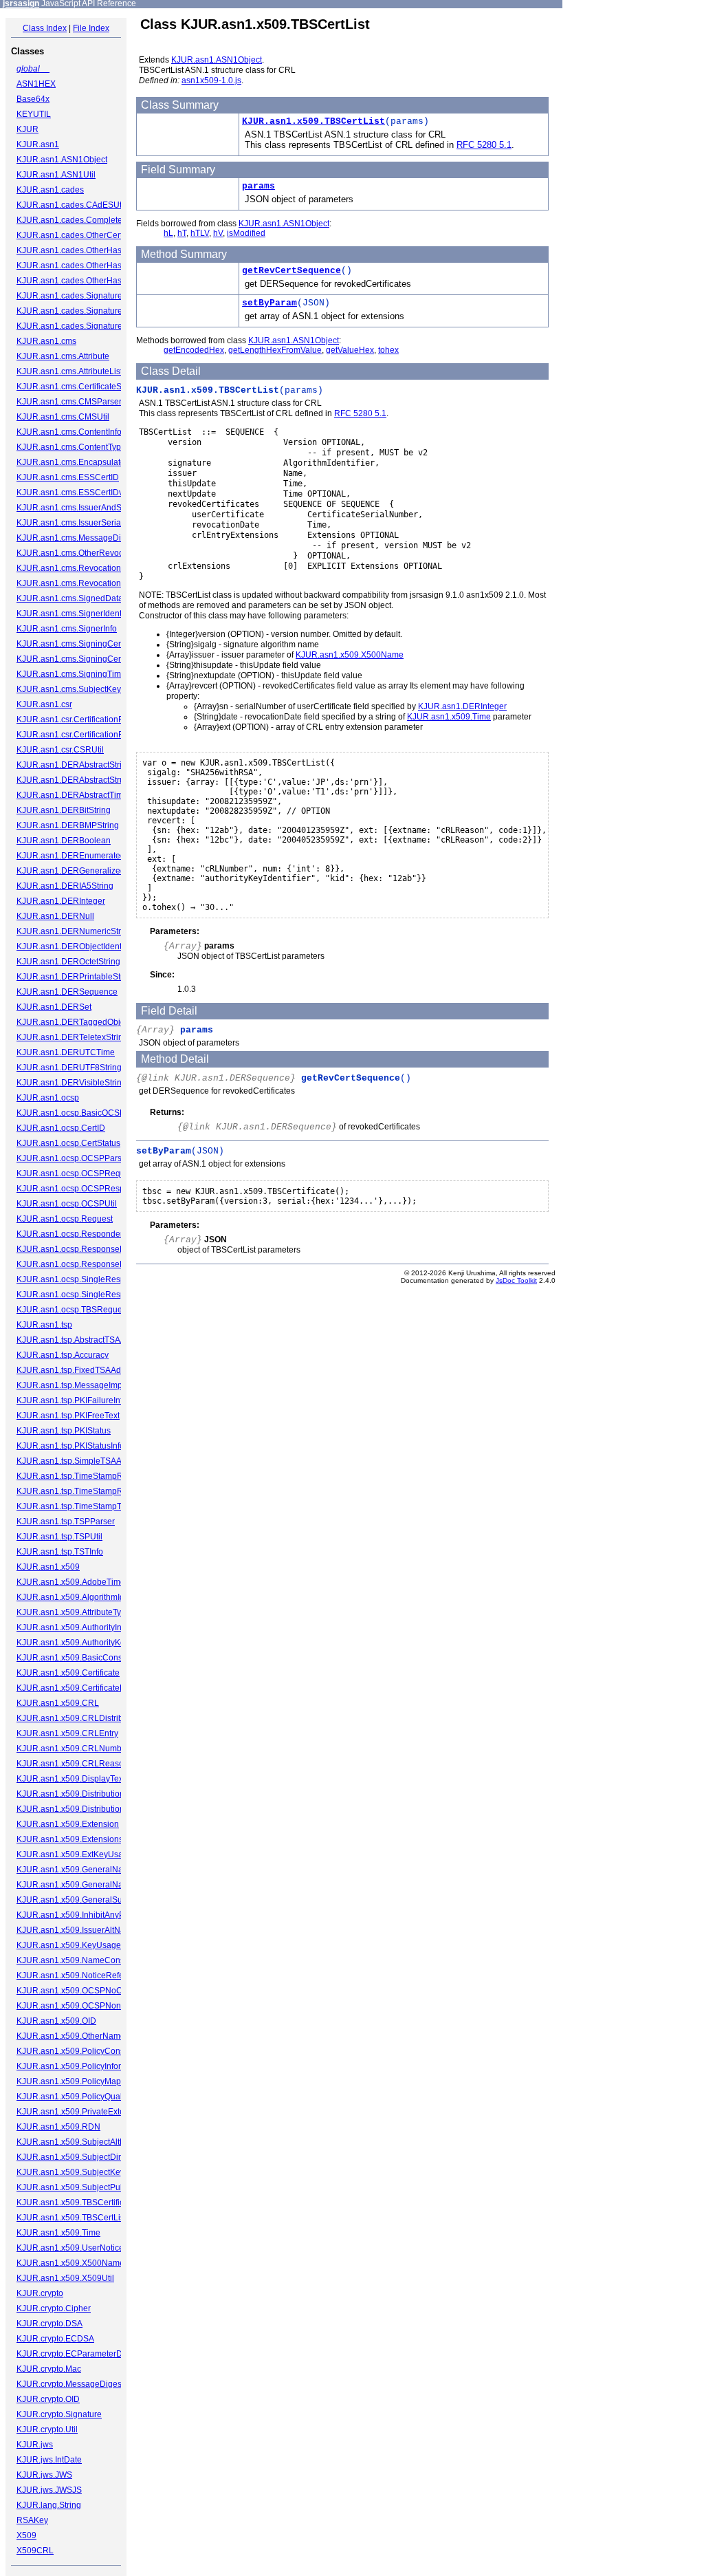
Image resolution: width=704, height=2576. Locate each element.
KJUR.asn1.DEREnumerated (71, 856)
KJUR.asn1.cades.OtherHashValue (82, 281)
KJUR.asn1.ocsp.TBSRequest (73, 1310)
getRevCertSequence (291, 271)
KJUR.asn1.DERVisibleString (71, 1083)
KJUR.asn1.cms (46, 341)
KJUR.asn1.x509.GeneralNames (78, 1885)
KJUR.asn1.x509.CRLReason (73, 1764)
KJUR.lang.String (49, 2505)
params (258, 186)
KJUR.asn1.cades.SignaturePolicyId (84, 296)
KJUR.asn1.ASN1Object (62, 160)
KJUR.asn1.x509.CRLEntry (67, 1733)
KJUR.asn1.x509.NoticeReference (81, 1976)
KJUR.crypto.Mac (49, 2369)
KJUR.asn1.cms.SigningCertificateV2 (86, 659)
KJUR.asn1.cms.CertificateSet (73, 387)
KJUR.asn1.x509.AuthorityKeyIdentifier (89, 1643)
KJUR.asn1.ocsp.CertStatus (68, 1143)
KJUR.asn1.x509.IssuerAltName (77, 1930)
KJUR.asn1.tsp (44, 1325)
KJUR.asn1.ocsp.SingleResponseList (87, 1295)
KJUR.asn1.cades (50, 190)
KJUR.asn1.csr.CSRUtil (60, 750)
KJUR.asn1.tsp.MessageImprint (75, 1385)
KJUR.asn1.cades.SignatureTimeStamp (91, 326)
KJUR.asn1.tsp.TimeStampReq (75, 1476)
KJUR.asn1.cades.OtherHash (71, 250)
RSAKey (32, 2520)
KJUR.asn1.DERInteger (61, 901)
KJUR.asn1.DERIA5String (65, 886)
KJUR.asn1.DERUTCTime (66, 1052)
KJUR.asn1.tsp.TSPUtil (59, 1537)
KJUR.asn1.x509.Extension (68, 1824)
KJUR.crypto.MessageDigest (70, 2384)
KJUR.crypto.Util (47, 2429)
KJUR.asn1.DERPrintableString (76, 977)
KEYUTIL (34, 114)
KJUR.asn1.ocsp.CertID (61, 1128)
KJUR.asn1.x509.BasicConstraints (81, 1658)
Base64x (33, 99)
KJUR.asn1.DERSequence (67, 992)
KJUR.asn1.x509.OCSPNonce (73, 2006)
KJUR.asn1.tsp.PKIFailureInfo (72, 1400)
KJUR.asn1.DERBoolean (64, 841)
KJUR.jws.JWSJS (49, 2490)
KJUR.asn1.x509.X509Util (65, 2278)
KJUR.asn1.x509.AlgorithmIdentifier (83, 1597)
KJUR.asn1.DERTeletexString (72, 1037)
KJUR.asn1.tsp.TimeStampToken (78, 1506)
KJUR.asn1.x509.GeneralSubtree (79, 1900)
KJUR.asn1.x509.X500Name (70, 2263)
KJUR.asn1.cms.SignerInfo (67, 629)
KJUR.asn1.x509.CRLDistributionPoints (91, 1718)
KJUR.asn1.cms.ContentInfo (69, 432)
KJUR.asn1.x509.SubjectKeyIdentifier (87, 2172)
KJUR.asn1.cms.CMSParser (69, 402)
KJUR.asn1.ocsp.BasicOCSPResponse (90, 1113)
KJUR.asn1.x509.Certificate (68, 1673)
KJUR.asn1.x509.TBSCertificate (76, 2202)
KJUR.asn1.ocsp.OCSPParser (73, 1158)
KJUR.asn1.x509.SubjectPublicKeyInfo (89, 2187)
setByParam (269, 303)
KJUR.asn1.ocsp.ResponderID (74, 1234)
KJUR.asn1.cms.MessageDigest (77, 538)
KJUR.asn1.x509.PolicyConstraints (82, 2051)
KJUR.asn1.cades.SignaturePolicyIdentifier (97, 311)
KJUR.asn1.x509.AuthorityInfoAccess (86, 1627)
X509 (26, 2535)
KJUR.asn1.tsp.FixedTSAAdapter (78, 1370)
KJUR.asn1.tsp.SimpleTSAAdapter (81, 1461)
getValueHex (350, 350)
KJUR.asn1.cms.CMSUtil (63, 417)
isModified (246, 233)
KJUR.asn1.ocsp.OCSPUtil (67, 1204)
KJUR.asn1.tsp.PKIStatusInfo (70, 1446)
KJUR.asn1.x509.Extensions (70, 1839)
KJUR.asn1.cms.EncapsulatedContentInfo (95, 462)
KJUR (27, 129)
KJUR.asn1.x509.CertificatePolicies (83, 1688)
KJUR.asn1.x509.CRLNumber (73, 1749)
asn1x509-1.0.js (211, 80)
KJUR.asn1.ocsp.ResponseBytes (78, 1249)
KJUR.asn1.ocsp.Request (65, 1219)
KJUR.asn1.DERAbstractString (74, 765)
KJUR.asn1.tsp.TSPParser (66, 1522)
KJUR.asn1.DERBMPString (68, 825)
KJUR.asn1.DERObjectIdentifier (76, 946)
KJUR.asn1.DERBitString (64, 810)
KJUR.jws (35, 2445)
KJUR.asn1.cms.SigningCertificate (81, 644)
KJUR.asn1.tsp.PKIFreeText (68, 1416)
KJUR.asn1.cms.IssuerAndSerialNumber (92, 508)
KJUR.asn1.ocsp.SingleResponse (80, 1279)
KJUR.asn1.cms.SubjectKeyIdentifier (85, 689)
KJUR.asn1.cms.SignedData (70, 598)
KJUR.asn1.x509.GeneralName (76, 1870)
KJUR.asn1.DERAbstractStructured (82, 780)
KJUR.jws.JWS (44, 2475)
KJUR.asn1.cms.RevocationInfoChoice (89, 568)
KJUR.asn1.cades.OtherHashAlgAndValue (96, 266)
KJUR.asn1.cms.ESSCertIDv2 (72, 493)
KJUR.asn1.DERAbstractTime (72, 795)
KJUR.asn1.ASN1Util (56, 175)
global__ (33, 69)
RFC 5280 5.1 (484, 145)
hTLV (200, 233)
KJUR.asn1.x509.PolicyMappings (79, 2081)
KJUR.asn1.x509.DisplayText (71, 1779)
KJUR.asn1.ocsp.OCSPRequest (76, 1173)
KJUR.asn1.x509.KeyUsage (69, 1945)
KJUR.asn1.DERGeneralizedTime (80, 871)
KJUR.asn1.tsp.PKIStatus (64, 1431)
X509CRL (35, 2551)
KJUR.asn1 (38, 144)
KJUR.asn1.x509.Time (58, 2233)
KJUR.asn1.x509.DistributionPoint (80, 1794)
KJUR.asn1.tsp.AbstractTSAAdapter (83, 1340)
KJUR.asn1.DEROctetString (68, 962)
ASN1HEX (36, 84)
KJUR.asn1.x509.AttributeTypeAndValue (92, 1612)
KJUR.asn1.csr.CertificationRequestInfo (90, 735)
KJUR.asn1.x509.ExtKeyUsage (75, 1854)
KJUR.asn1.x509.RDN (58, 2127)
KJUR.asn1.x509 (48, 1567)
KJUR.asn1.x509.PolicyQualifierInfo (83, 2097)
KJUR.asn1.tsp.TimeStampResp (77, 1491)
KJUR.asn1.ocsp (48, 1098)
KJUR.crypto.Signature (59, 2414)
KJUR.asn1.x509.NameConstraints (82, 1960)
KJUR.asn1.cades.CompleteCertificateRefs (97, 220)
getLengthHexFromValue (275, 350)
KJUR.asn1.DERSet (54, 1007)
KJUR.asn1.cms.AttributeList (69, 371)
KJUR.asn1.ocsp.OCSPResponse (80, 1189)
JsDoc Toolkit (516, 1280)
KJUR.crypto (40, 2293)
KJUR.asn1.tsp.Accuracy (63, 1355)
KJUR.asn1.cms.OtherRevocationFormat (92, 553)
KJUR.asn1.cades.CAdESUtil (71, 205)
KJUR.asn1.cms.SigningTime (71, 674)
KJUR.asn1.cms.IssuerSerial (70, 523)
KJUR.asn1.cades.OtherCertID (74, 235)
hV (218, 233)
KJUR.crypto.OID (48, 2399)
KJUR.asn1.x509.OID (56, 2021)
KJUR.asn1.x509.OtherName (71, 2036)
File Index (91, 28)
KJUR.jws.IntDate (49, 2460)
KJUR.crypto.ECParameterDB (72, 2354)
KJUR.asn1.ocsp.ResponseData (77, 1264)
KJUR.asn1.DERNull (55, 916)
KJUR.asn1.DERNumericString (75, 931)
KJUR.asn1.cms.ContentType (71, 447)
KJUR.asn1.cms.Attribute (63, 356)
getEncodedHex (194, 350)
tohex (388, 350)
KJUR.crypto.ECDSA (55, 2339)
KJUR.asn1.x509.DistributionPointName (91, 1809)
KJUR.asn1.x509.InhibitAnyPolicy (79, 1915)
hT (182, 233)
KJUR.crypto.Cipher (54, 2308)
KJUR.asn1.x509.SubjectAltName (79, 2142)
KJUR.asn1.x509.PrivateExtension (81, 2112)
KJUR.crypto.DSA (49, 2324)
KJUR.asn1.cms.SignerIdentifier (76, 614)
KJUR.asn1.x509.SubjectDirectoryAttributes (98, 2157)
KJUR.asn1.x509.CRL (58, 1703)
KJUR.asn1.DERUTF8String (69, 1068)
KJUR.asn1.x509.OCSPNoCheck (78, 1991)
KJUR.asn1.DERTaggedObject (74, 1022)
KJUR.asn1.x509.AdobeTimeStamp (83, 1582)
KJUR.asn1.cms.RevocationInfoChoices (91, 583)
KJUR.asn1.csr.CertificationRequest (83, 719)
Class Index (45, 28)
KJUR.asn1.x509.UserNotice (70, 2248)
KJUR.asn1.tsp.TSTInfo (60, 1552)
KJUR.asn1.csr (44, 704)
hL (168, 233)
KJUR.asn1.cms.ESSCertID (68, 477)
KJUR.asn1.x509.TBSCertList (71, 2218)
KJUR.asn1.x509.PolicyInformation (81, 2066)
